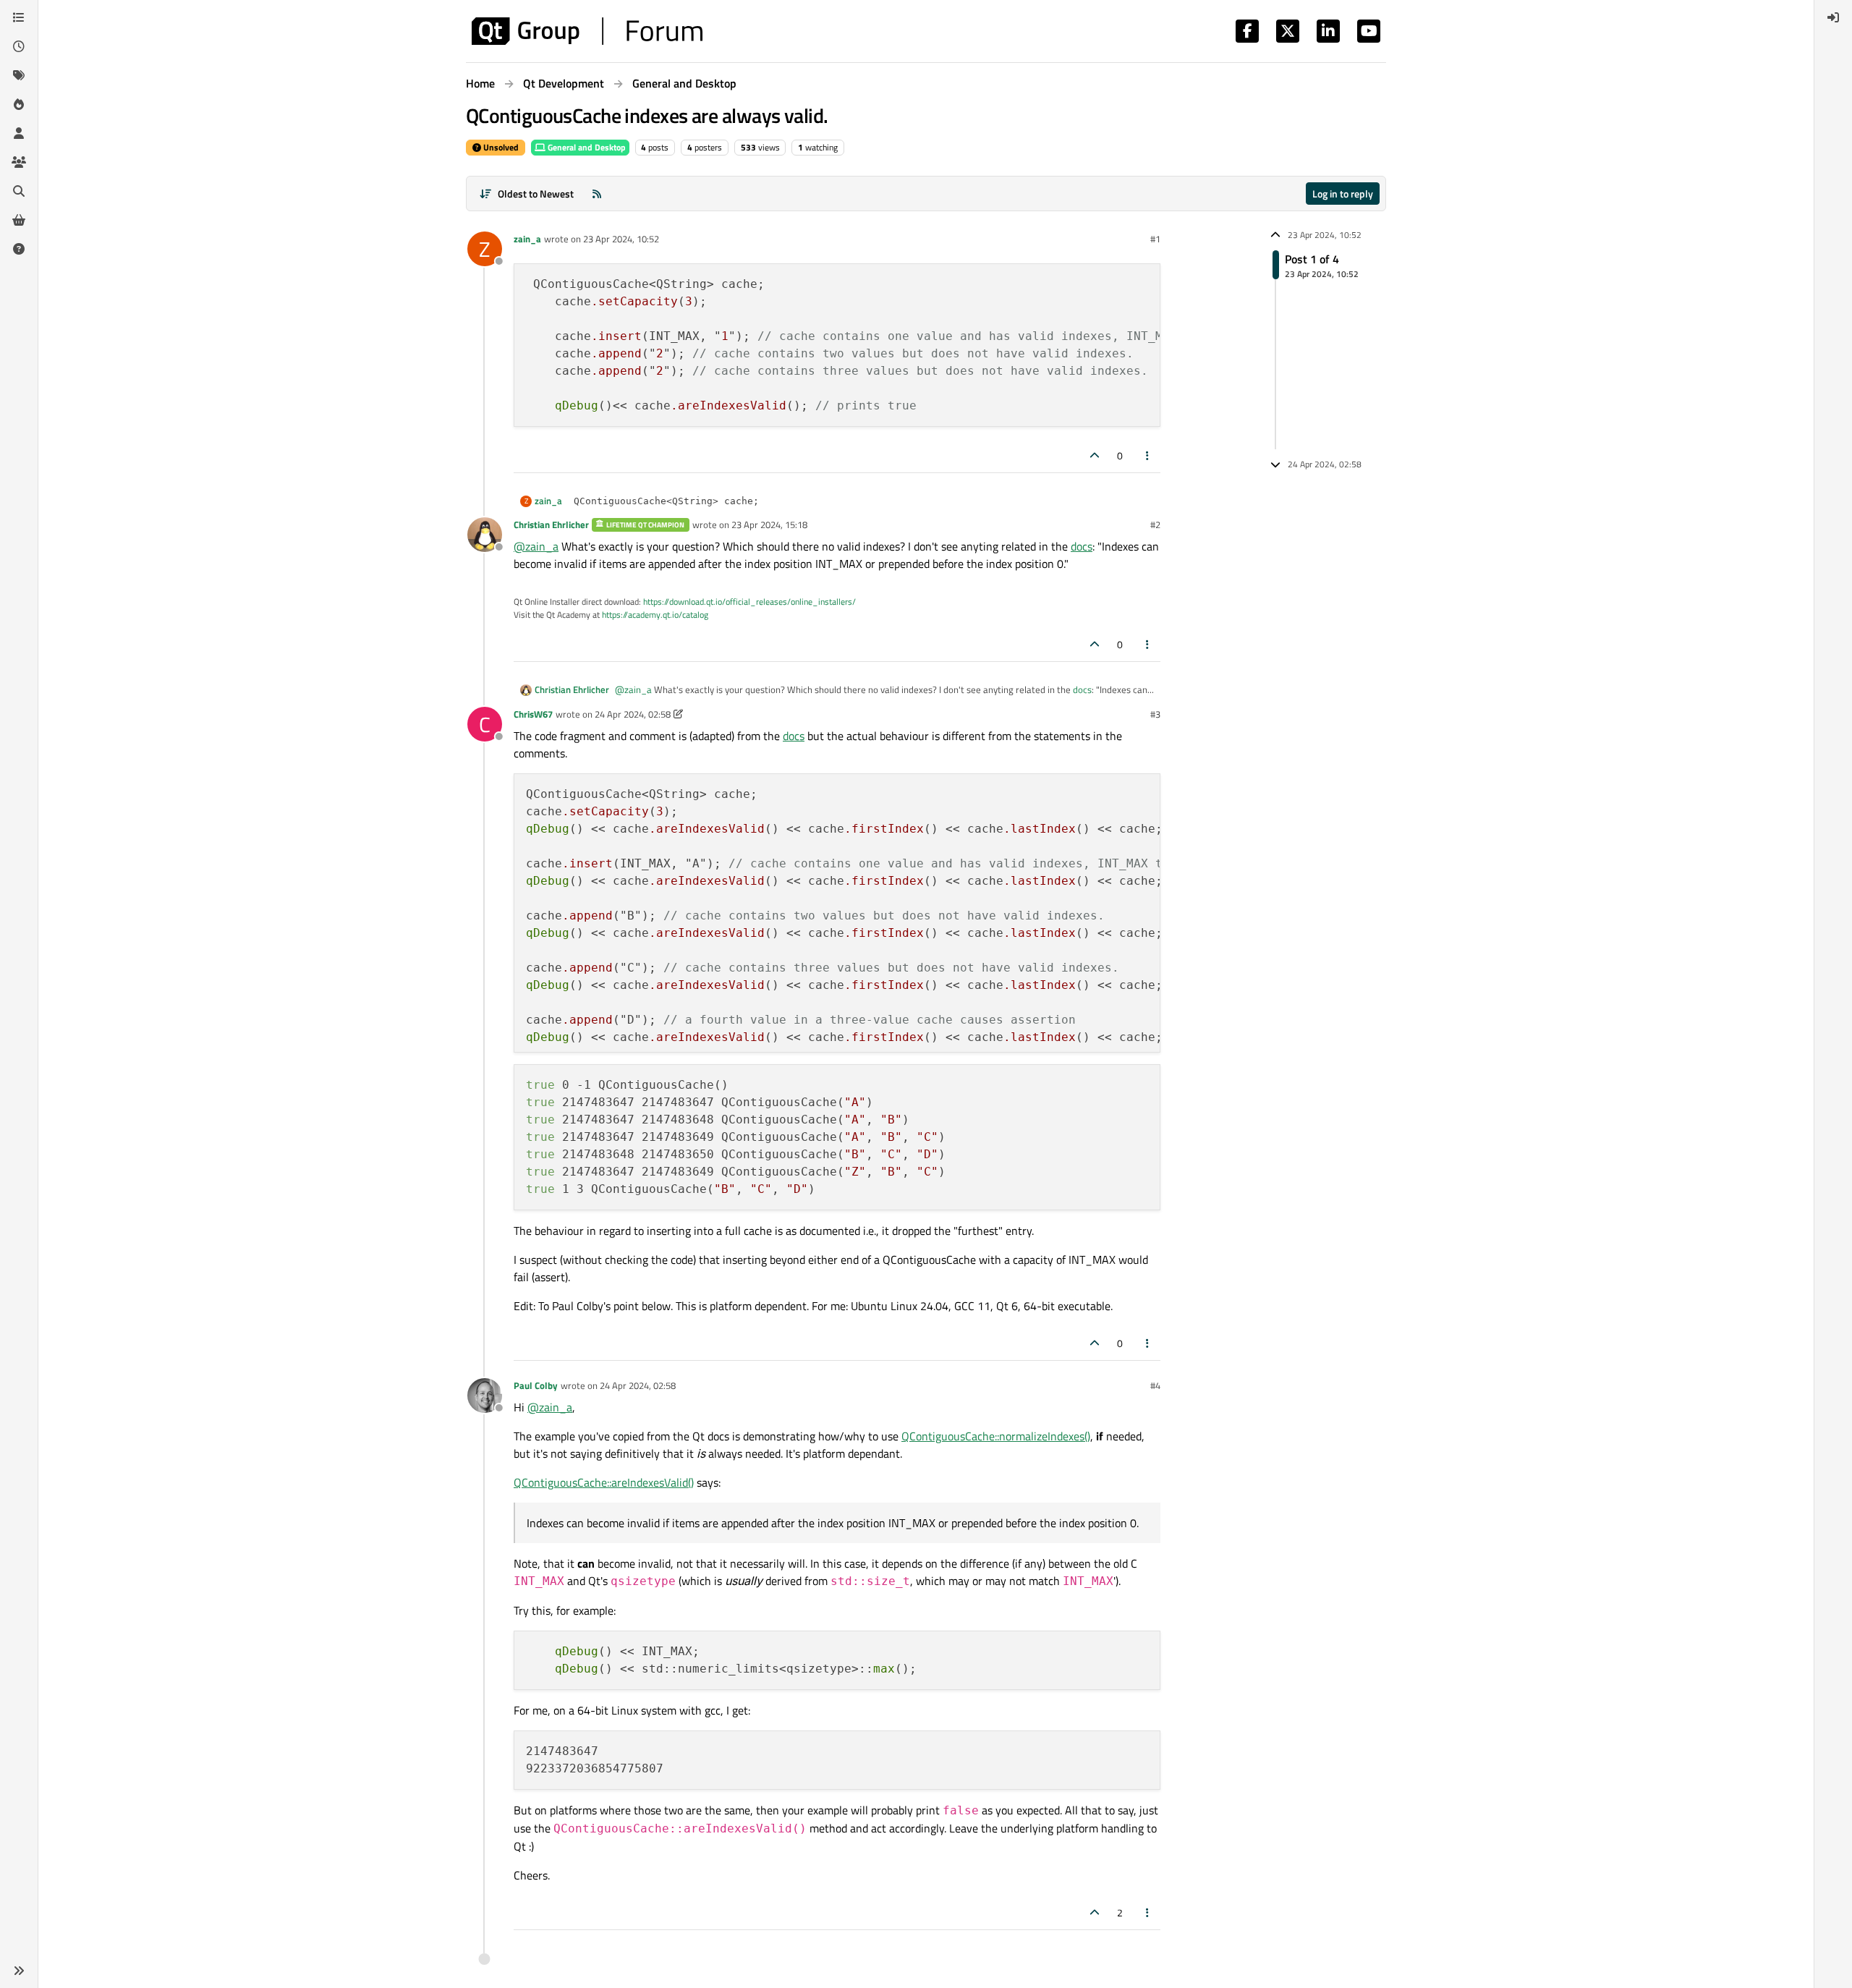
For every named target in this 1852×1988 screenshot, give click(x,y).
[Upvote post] (1095, 455)
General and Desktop (586, 147)
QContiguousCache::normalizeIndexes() (996, 1436)
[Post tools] (1148, 455)
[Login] (1833, 17)
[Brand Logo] (587, 31)
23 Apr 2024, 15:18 (769, 524)
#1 (1155, 239)
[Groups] (19, 162)
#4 (1155, 1385)
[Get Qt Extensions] (19, 220)
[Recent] (19, 46)
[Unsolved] (19, 249)
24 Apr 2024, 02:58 (633, 714)
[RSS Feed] (597, 194)
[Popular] (19, 104)
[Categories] (19, 17)
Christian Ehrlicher (551, 524)
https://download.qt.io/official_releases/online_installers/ (749, 602)
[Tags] (19, 75)
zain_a (527, 239)
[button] (19, 1971)
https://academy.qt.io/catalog (655, 615)
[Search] (19, 191)
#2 (1155, 524)
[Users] (19, 133)
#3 (1155, 714)
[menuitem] (1833, 17)
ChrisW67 (533, 714)
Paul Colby (536, 1385)
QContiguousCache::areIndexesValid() (604, 1482)
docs (1082, 546)
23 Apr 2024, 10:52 (621, 239)
